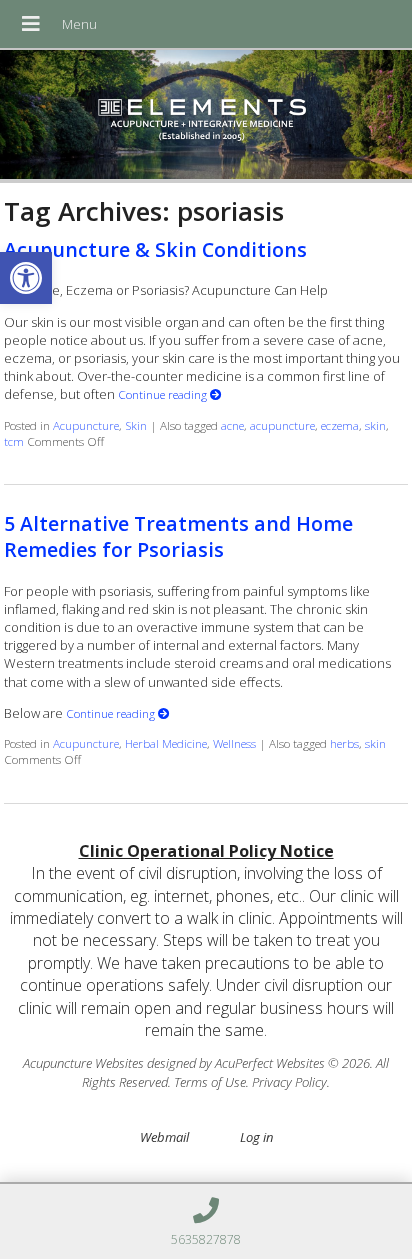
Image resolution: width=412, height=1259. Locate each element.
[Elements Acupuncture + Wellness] (206, 116)
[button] (26, 278)
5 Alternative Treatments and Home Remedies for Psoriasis (178, 536)
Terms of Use (210, 1082)
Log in (256, 1137)
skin (375, 425)
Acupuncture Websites (83, 1063)
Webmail (164, 1137)
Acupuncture (86, 425)
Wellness (234, 743)
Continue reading (164, 394)
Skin (136, 425)
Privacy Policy (289, 1082)
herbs (344, 743)
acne (232, 425)
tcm (14, 441)
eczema (340, 425)
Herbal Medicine (166, 743)
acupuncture (282, 425)
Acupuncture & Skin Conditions (155, 249)
